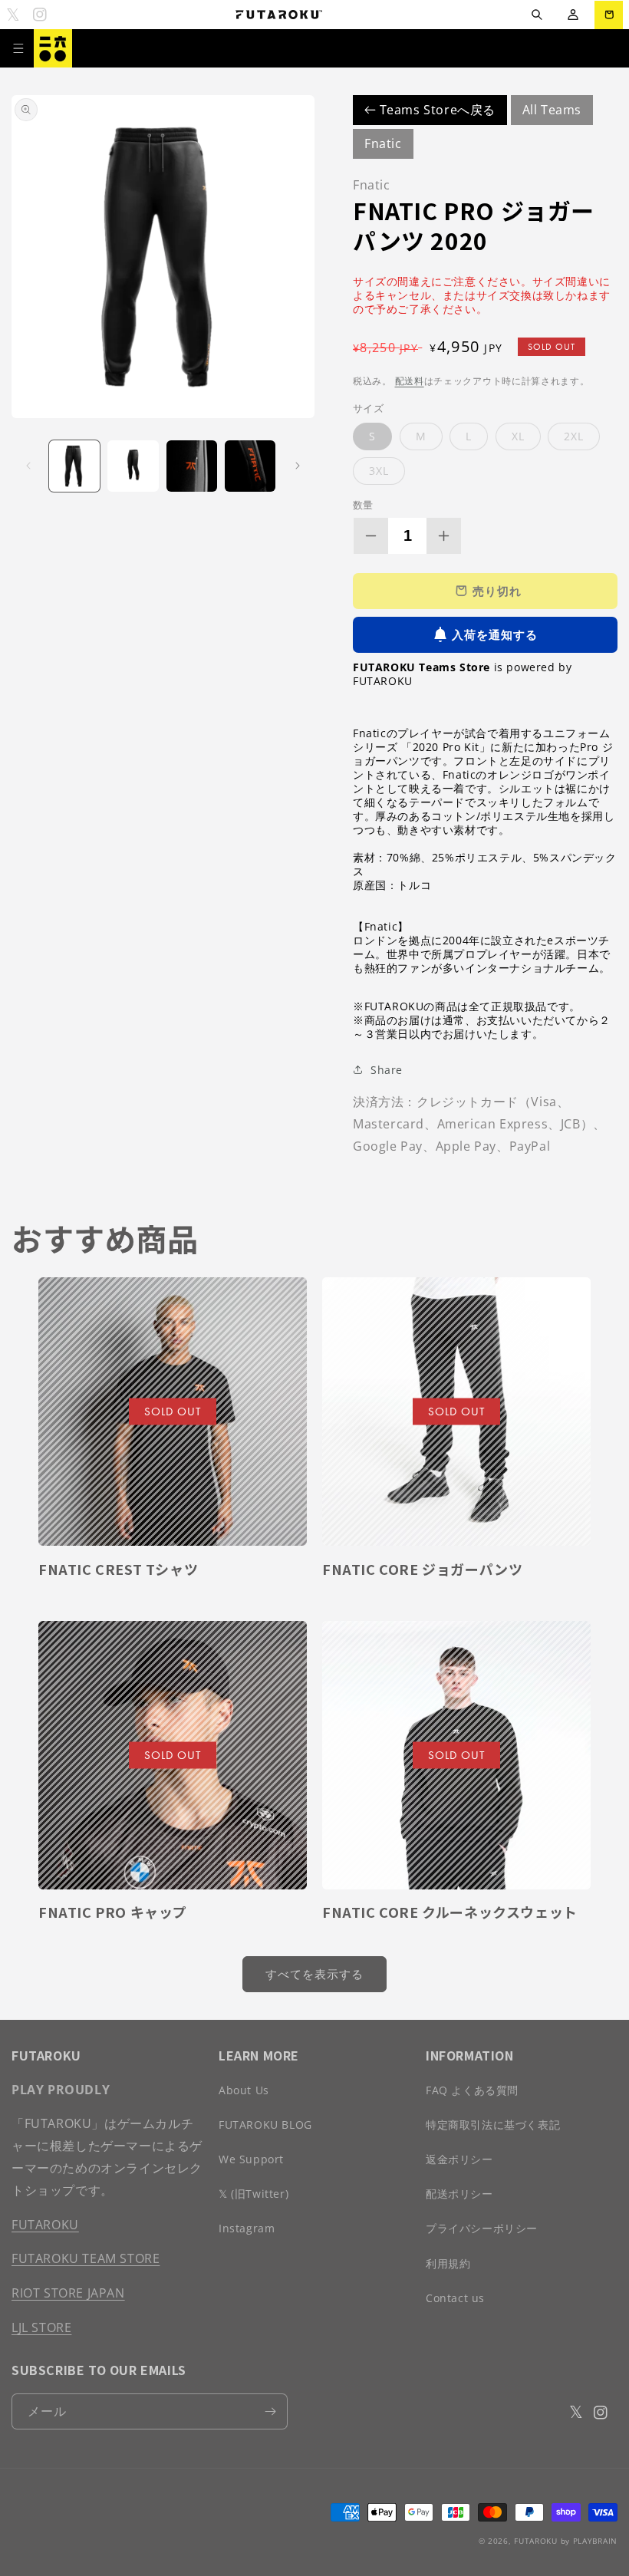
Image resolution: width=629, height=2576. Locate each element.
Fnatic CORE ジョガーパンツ (422, 1569)
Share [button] (387, 1070)
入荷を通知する (495, 634)
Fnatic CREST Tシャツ (118, 1569)
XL (518, 436)
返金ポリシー (459, 2159)
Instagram (247, 2228)
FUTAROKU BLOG (265, 2125)
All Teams (552, 110)
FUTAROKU (45, 2225)
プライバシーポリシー (482, 2228)
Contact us (455, 2298)
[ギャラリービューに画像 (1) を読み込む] (74, 466)
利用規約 (448, 2263)
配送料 (410, 381)
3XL (379, 471)
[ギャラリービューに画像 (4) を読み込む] (250, 466)
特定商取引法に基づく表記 (493, 2125)
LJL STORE (41, 2327)
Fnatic (383, 143)
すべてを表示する (314, 1974)
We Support (251, 2159)
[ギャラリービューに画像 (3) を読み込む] (192, 466)
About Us (244, 2090)
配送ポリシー (459, 2194)
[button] (537, 15)
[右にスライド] (298, 466)
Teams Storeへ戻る (436, 110)
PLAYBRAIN (595, 2541)
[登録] (270, 2411)
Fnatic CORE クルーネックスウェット (450, 1912)
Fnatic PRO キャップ (113, 1912)
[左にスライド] (28, 466)
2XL (574, 436)
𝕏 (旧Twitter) (254, 2194)
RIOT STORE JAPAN (68, 2293)
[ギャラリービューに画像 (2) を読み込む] (133, 466)
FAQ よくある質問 (472, 2090)
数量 (363, 505)
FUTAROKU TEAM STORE (86, 2258)
